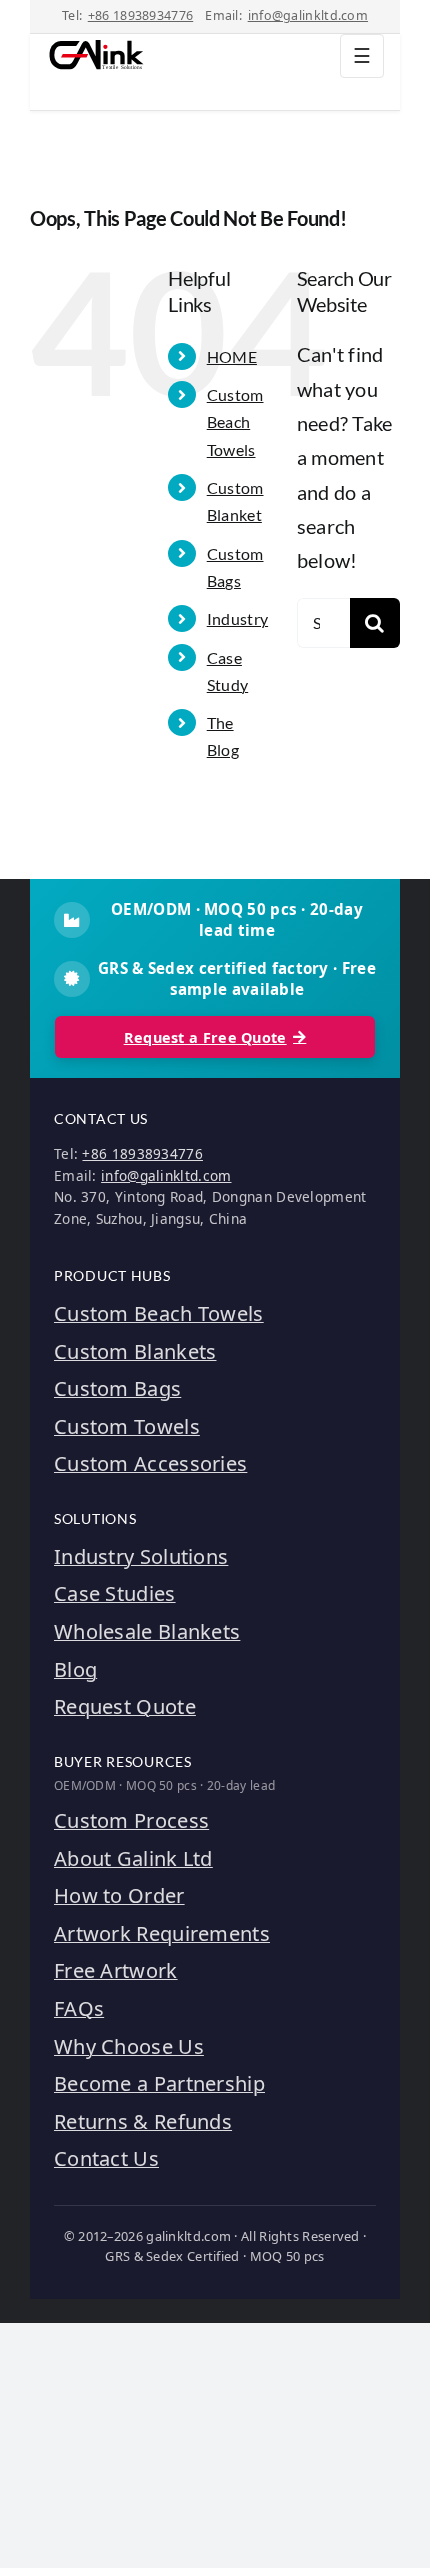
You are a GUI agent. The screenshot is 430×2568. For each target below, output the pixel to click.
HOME (232, 356)
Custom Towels (127, 1426)
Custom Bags (117, 1388)
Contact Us (106, 2158)
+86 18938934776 (141, 15)
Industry (237, 618)
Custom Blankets (135, 1351)
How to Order (119, 1895)
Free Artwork (116, 1970)
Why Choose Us (129, 2046)
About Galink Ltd (133, 1858)
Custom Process (131, 1820)
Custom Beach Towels (235, 421)
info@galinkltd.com (308, 15)
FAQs (79, 2008)
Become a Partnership (159, 2083)
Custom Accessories (150, 1463)
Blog (75, 1669)
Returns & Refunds (143, 2121)
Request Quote (125, 1706)
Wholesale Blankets (147, 1631)
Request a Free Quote (205, 1037)
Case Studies (115, 1593)
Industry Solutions (141, 1556)
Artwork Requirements (162, 1933)
